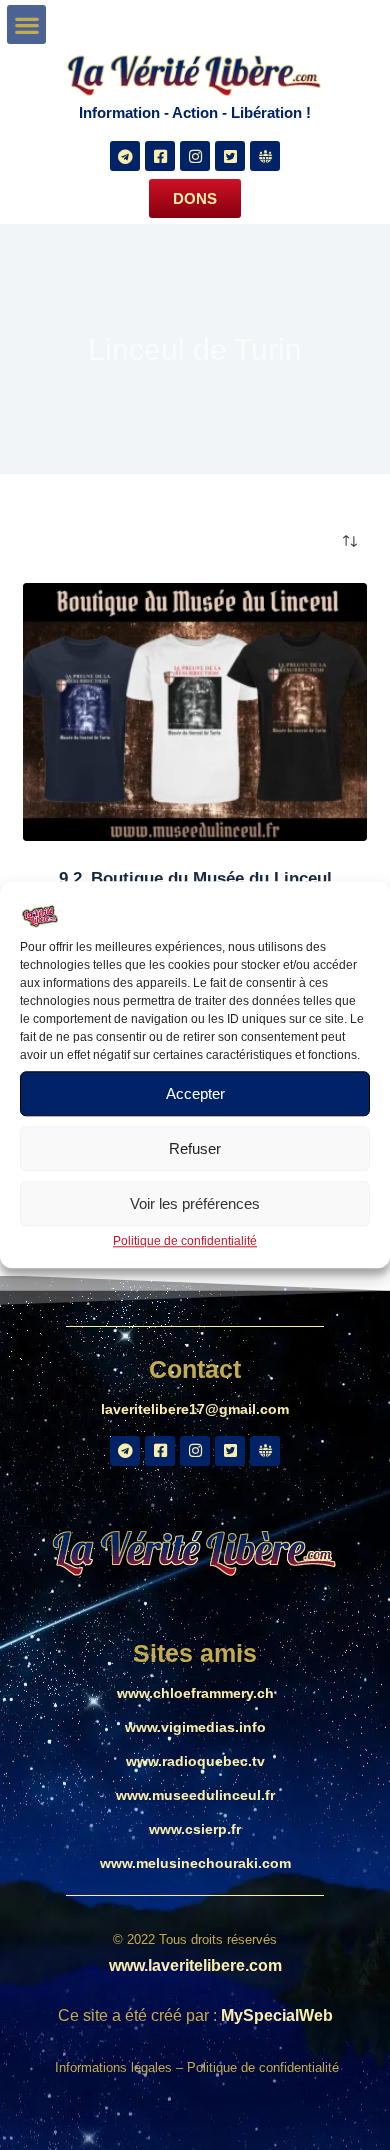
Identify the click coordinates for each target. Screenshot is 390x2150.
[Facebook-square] (160, 156)
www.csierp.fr (195, 1829)
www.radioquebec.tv (195, 1761)
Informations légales (115, 2067)
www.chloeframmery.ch (195, 1693)
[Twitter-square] (230, 156)
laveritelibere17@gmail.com (195, 1409)
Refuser (195, 1148)
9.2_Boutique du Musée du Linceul (195, 878)
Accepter (195, 1093)
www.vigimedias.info (195, 1727)
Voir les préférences (195, 1203)
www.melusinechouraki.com (195, 1863)
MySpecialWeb (277, 2015)
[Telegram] (125, 156)
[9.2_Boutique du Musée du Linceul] (194, 711)
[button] (26, 24)
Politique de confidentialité (185, 1241)
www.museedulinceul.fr (195, 1795)
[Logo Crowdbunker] (265, 156)
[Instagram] (195, 156)
